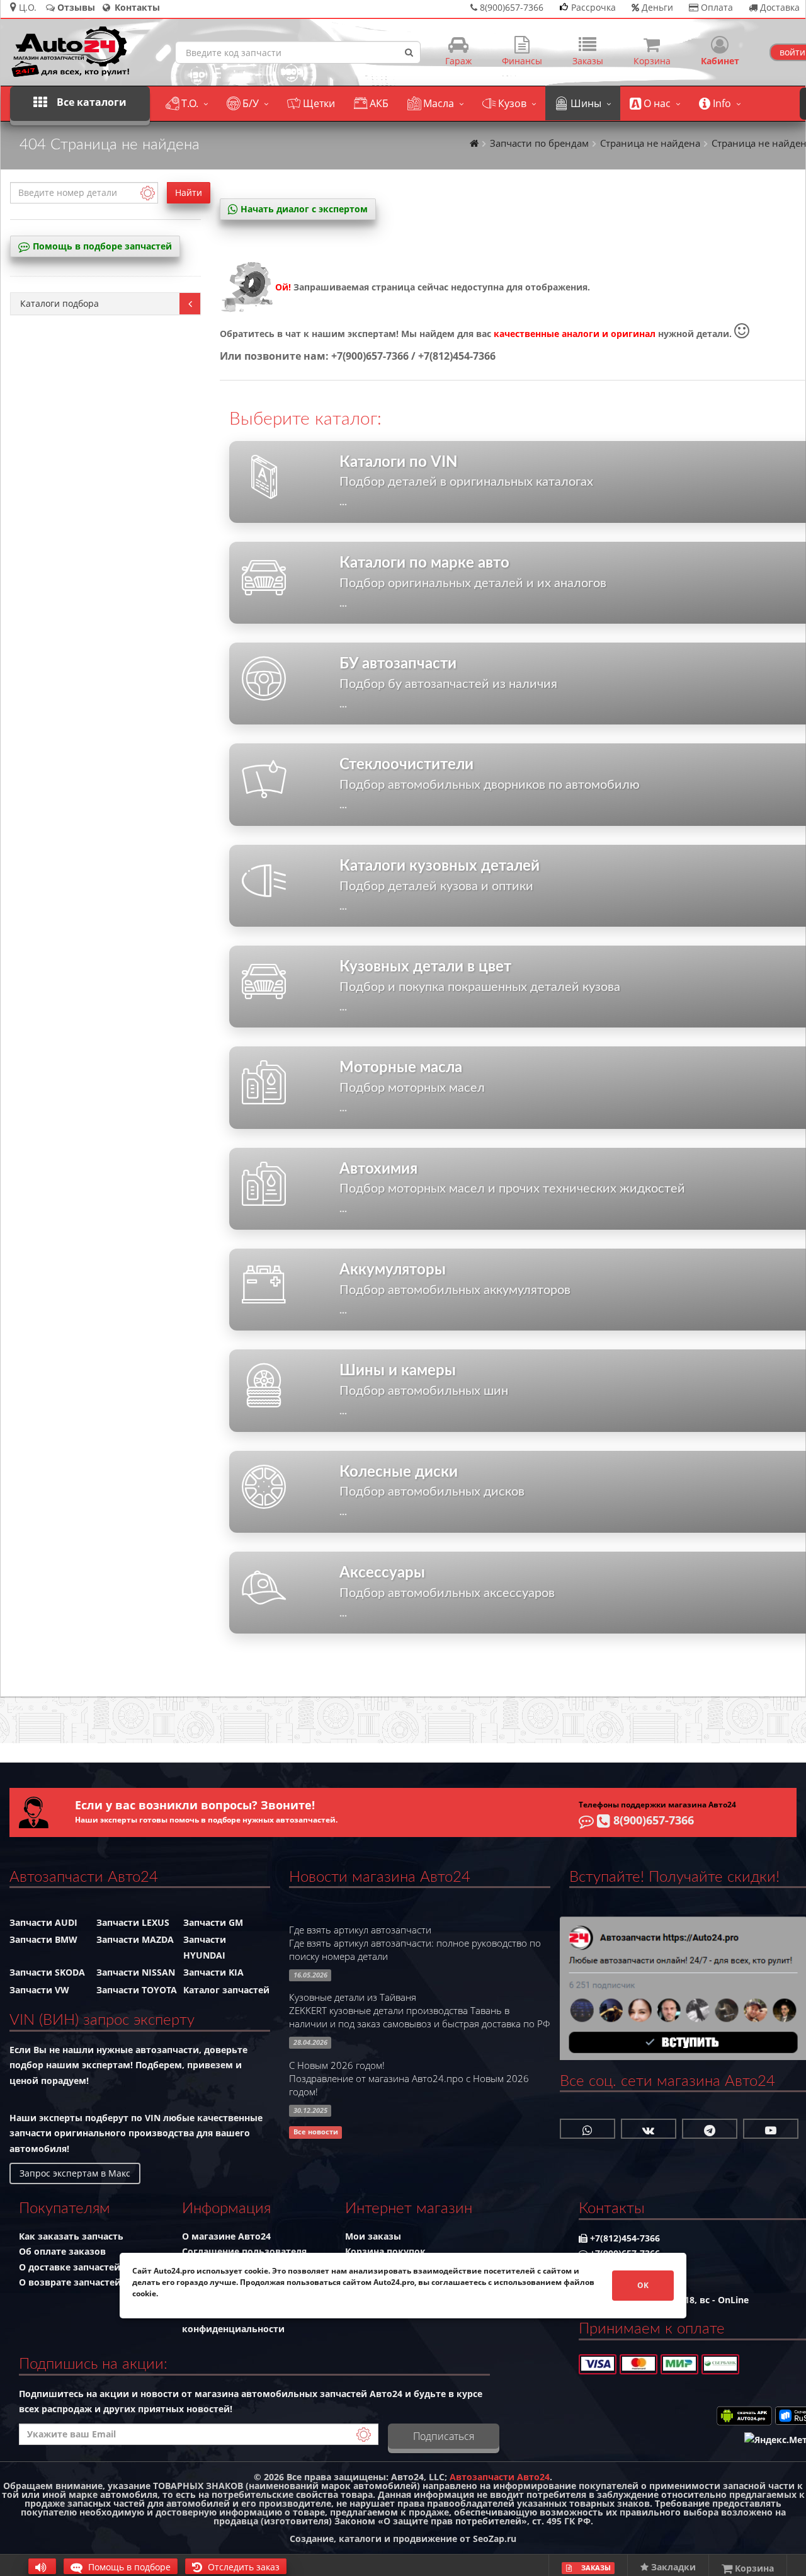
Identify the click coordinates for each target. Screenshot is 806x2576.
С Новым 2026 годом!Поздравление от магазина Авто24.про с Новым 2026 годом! (409, 2079)
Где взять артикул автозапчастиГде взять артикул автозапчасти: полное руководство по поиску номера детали (415, 1943)
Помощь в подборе (128, 2567)
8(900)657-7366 (652, 1820)
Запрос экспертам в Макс (75, 2173)
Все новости (316, 2132)
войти (792, 52)
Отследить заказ (242, 2567)
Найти (189, 192)
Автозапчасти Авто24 (500, 2477)
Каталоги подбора (60, 303)
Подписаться (444, 2436)
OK (643, 2285)
